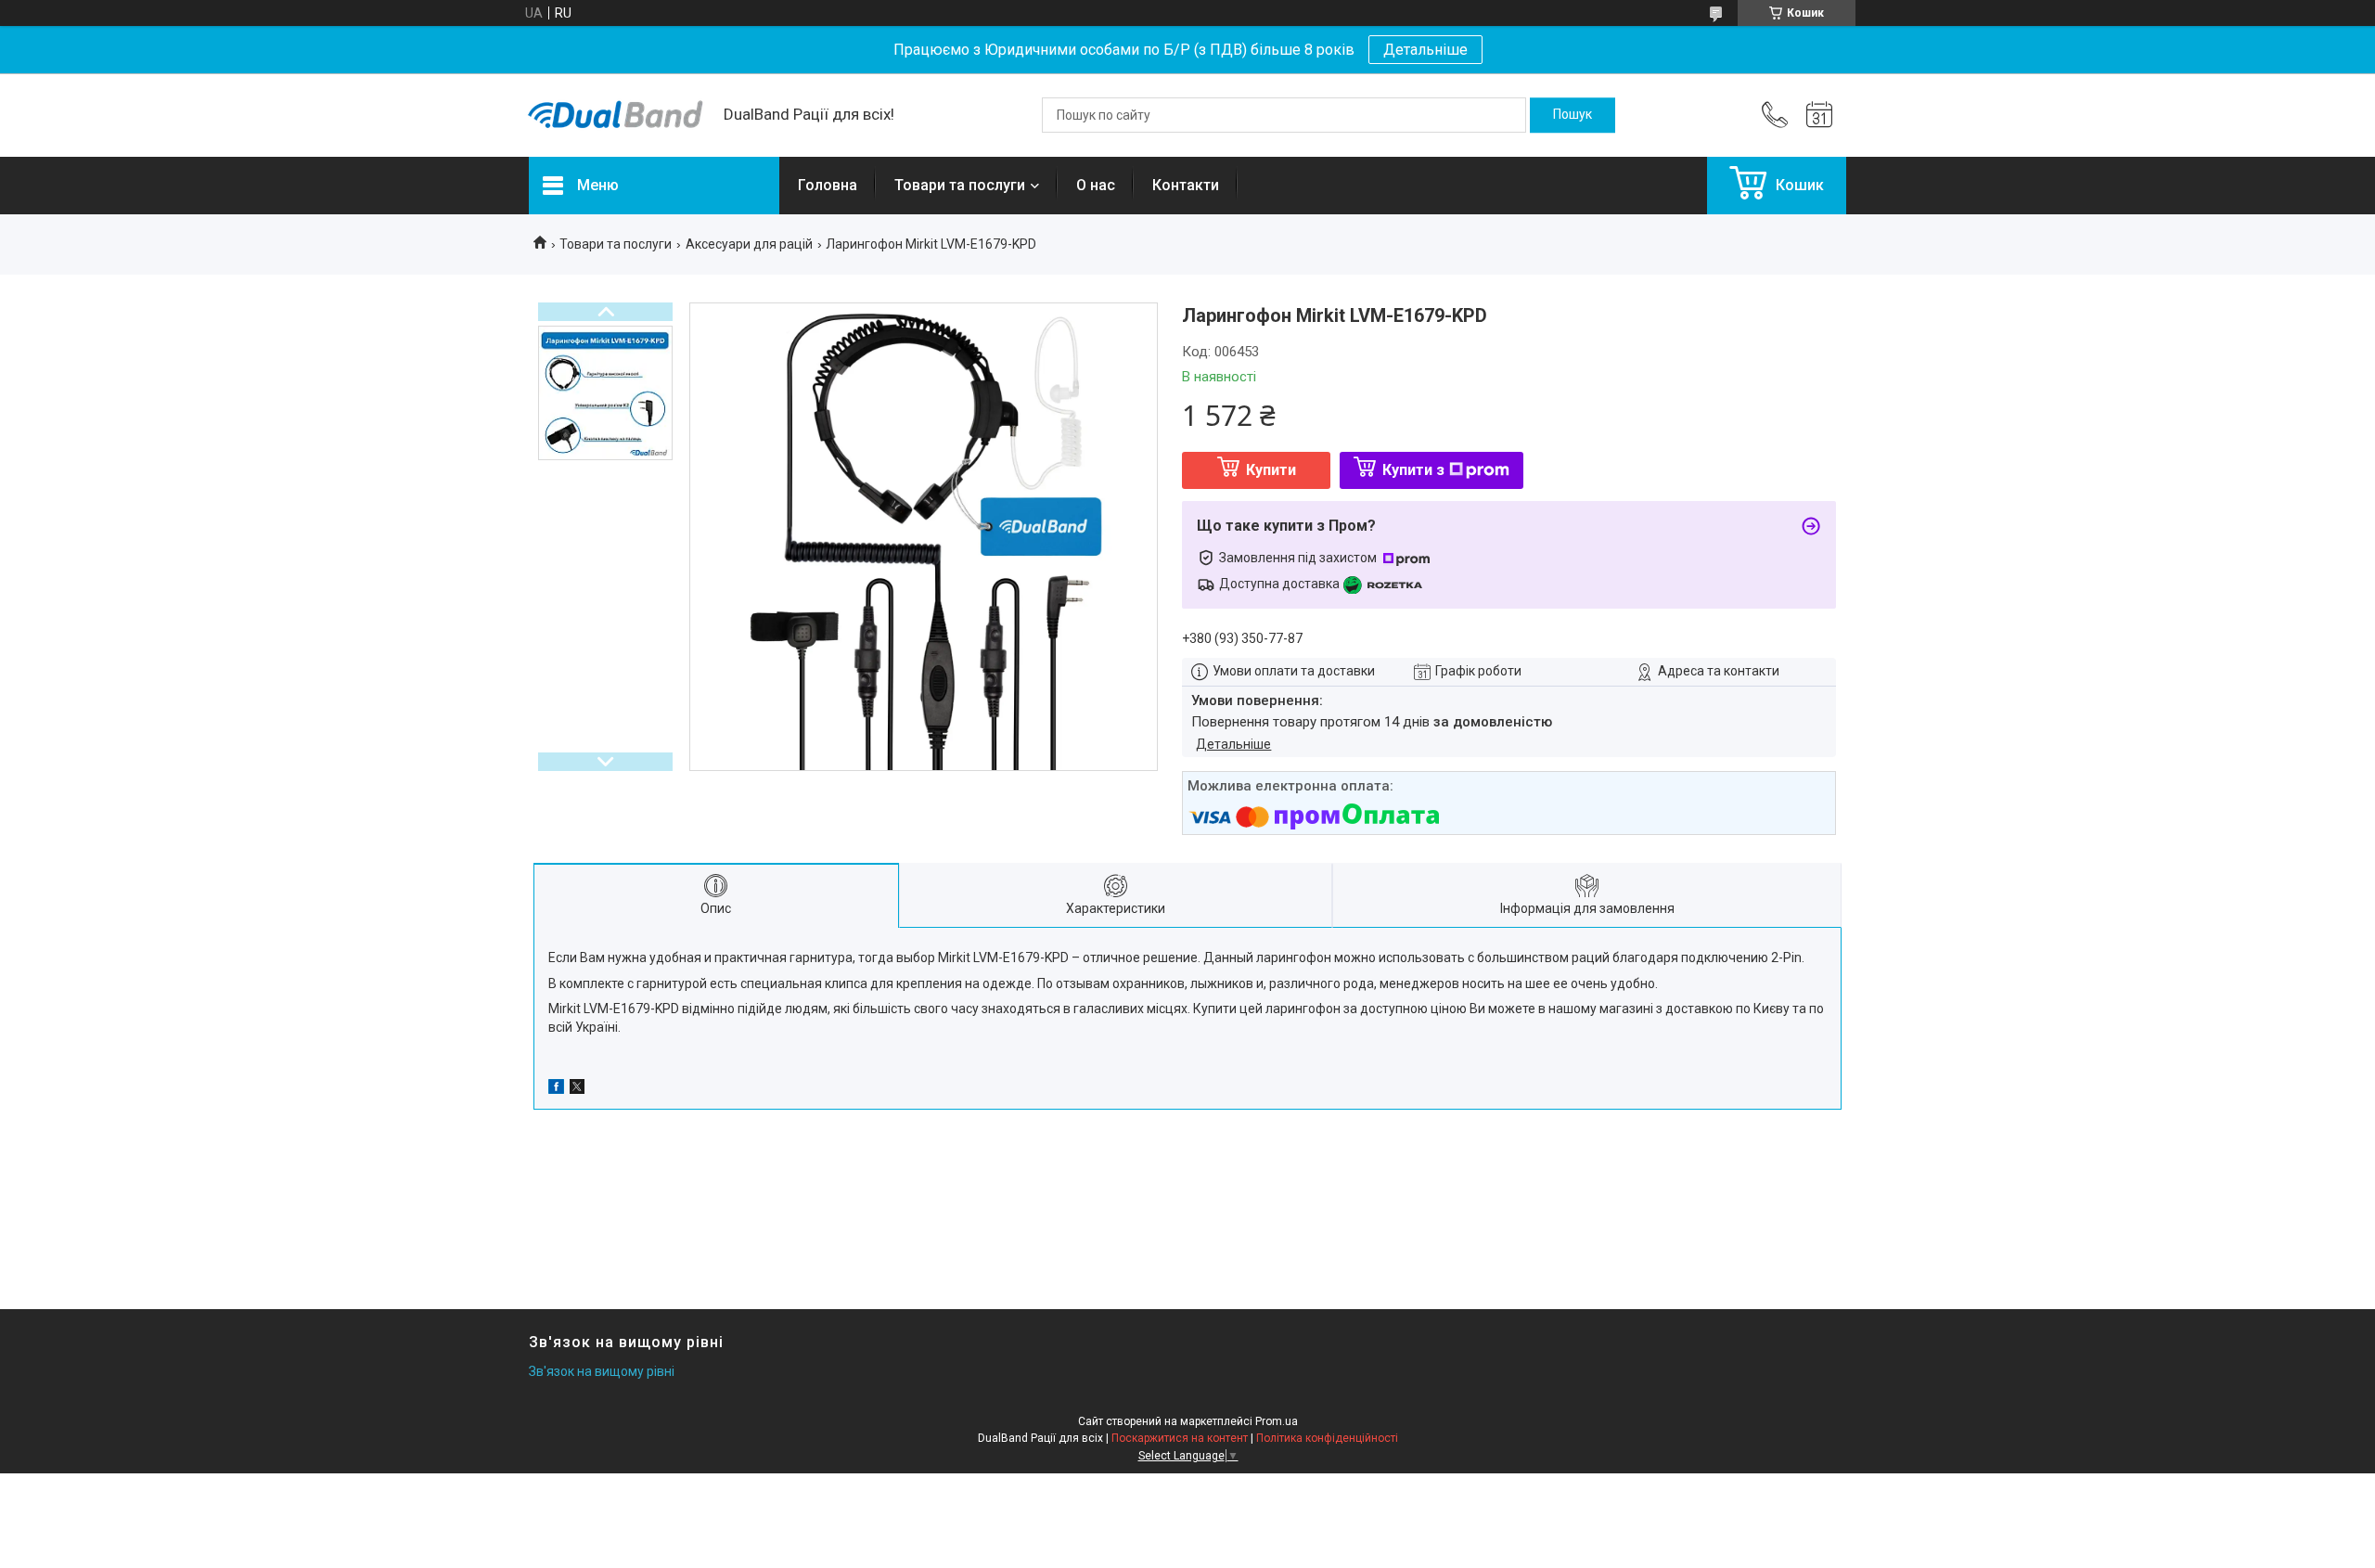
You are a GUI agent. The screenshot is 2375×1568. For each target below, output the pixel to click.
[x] (577, 1089)
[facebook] (556, 1089)
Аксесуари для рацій (749, 244)
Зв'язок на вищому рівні (602, 1371)
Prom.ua (1277, 1421)
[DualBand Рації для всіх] (617, 115)
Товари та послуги (960, 185)
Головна (828, 185)
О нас (1096, 185)
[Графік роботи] (1819, 115)
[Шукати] (1573, 115)
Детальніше (1425, 50)
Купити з (1413, 470)
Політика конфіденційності (1327, 1438)
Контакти (1186, 185)
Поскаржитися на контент (1180, 1438)
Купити (1271, 470)
